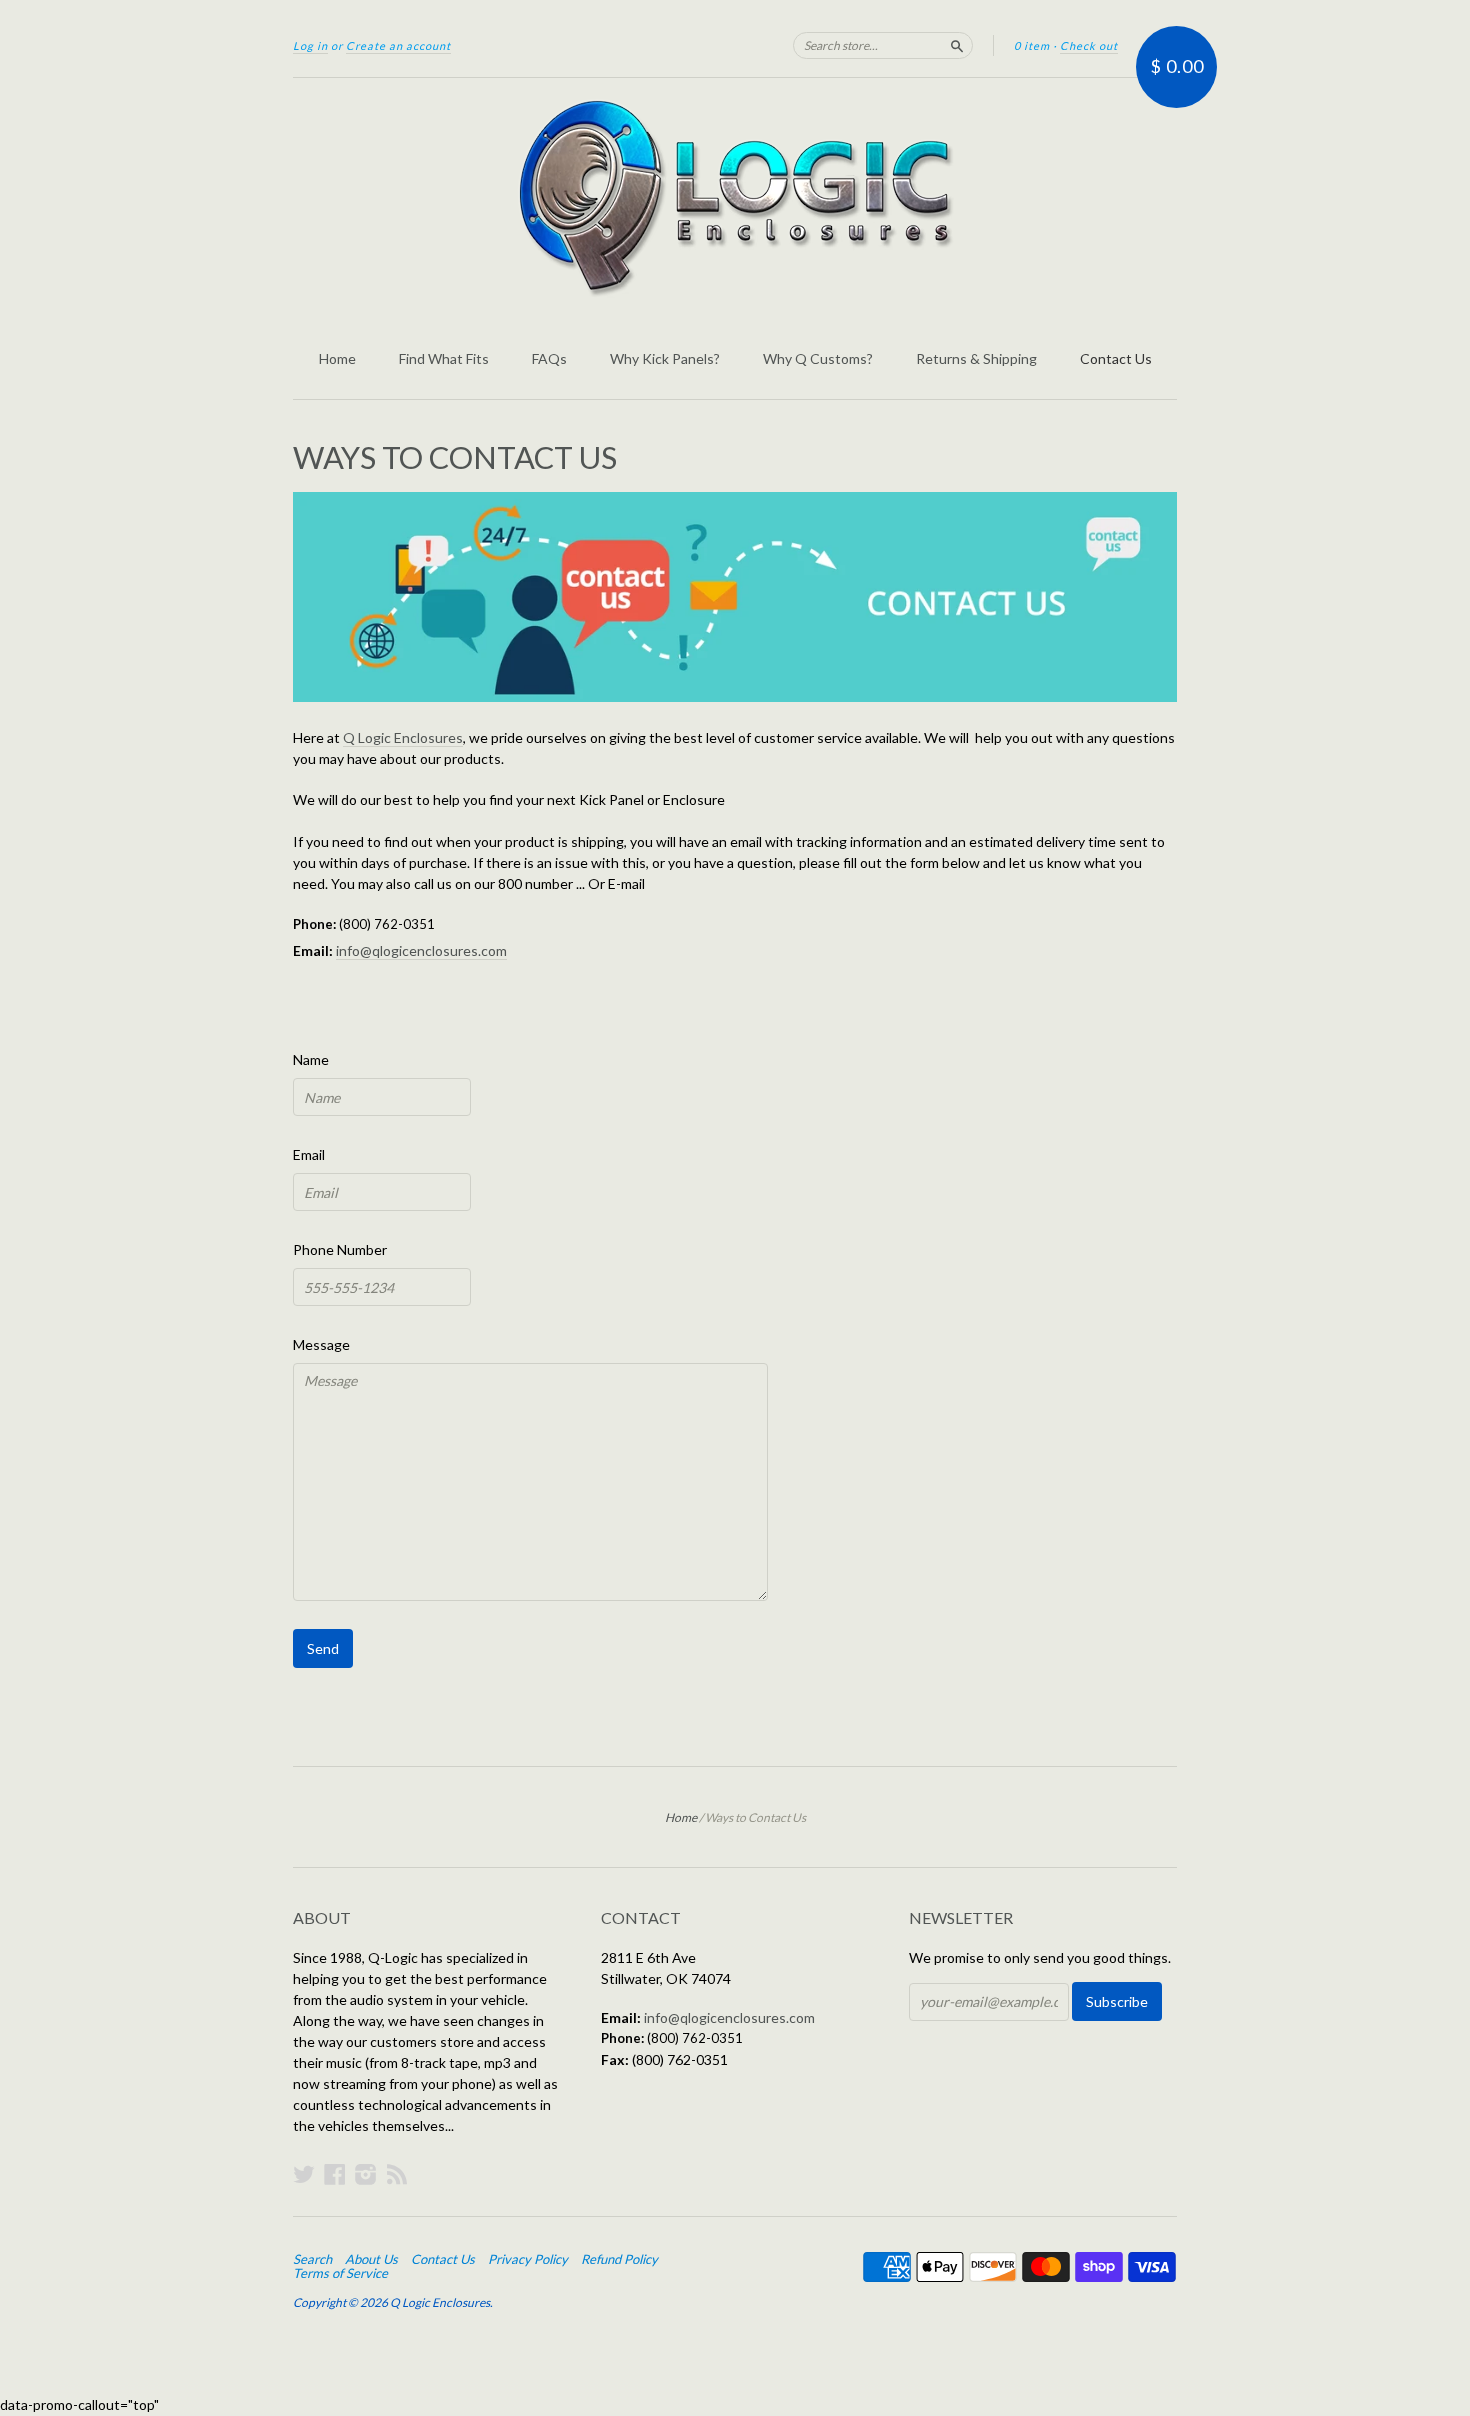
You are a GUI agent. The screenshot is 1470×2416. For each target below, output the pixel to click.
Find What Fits (444, 358)
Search (312, 2259)
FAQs (549, 358)
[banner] (735, 198)
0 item (1032, 45)
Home (337, 358)
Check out (1089, 45)
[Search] (957, 45)
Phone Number (340, 1249)
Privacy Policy (528, 2259)
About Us (371, 2259)
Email (309, 1154)
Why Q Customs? (818, 358)
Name (311, 1059)
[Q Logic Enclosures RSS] (397, 2174)
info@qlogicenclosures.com (421, 950)
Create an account (398, 45)
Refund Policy (619, 2259)
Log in (310, 45)
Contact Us (1116, 358)
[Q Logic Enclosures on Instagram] (366, 2174)
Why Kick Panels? (665, 358)
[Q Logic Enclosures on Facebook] (335, 2174)
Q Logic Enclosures (403, 737)
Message (321, 1344)
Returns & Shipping (976, 358)
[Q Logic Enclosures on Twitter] (304, 2174)
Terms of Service (340, 2273)
